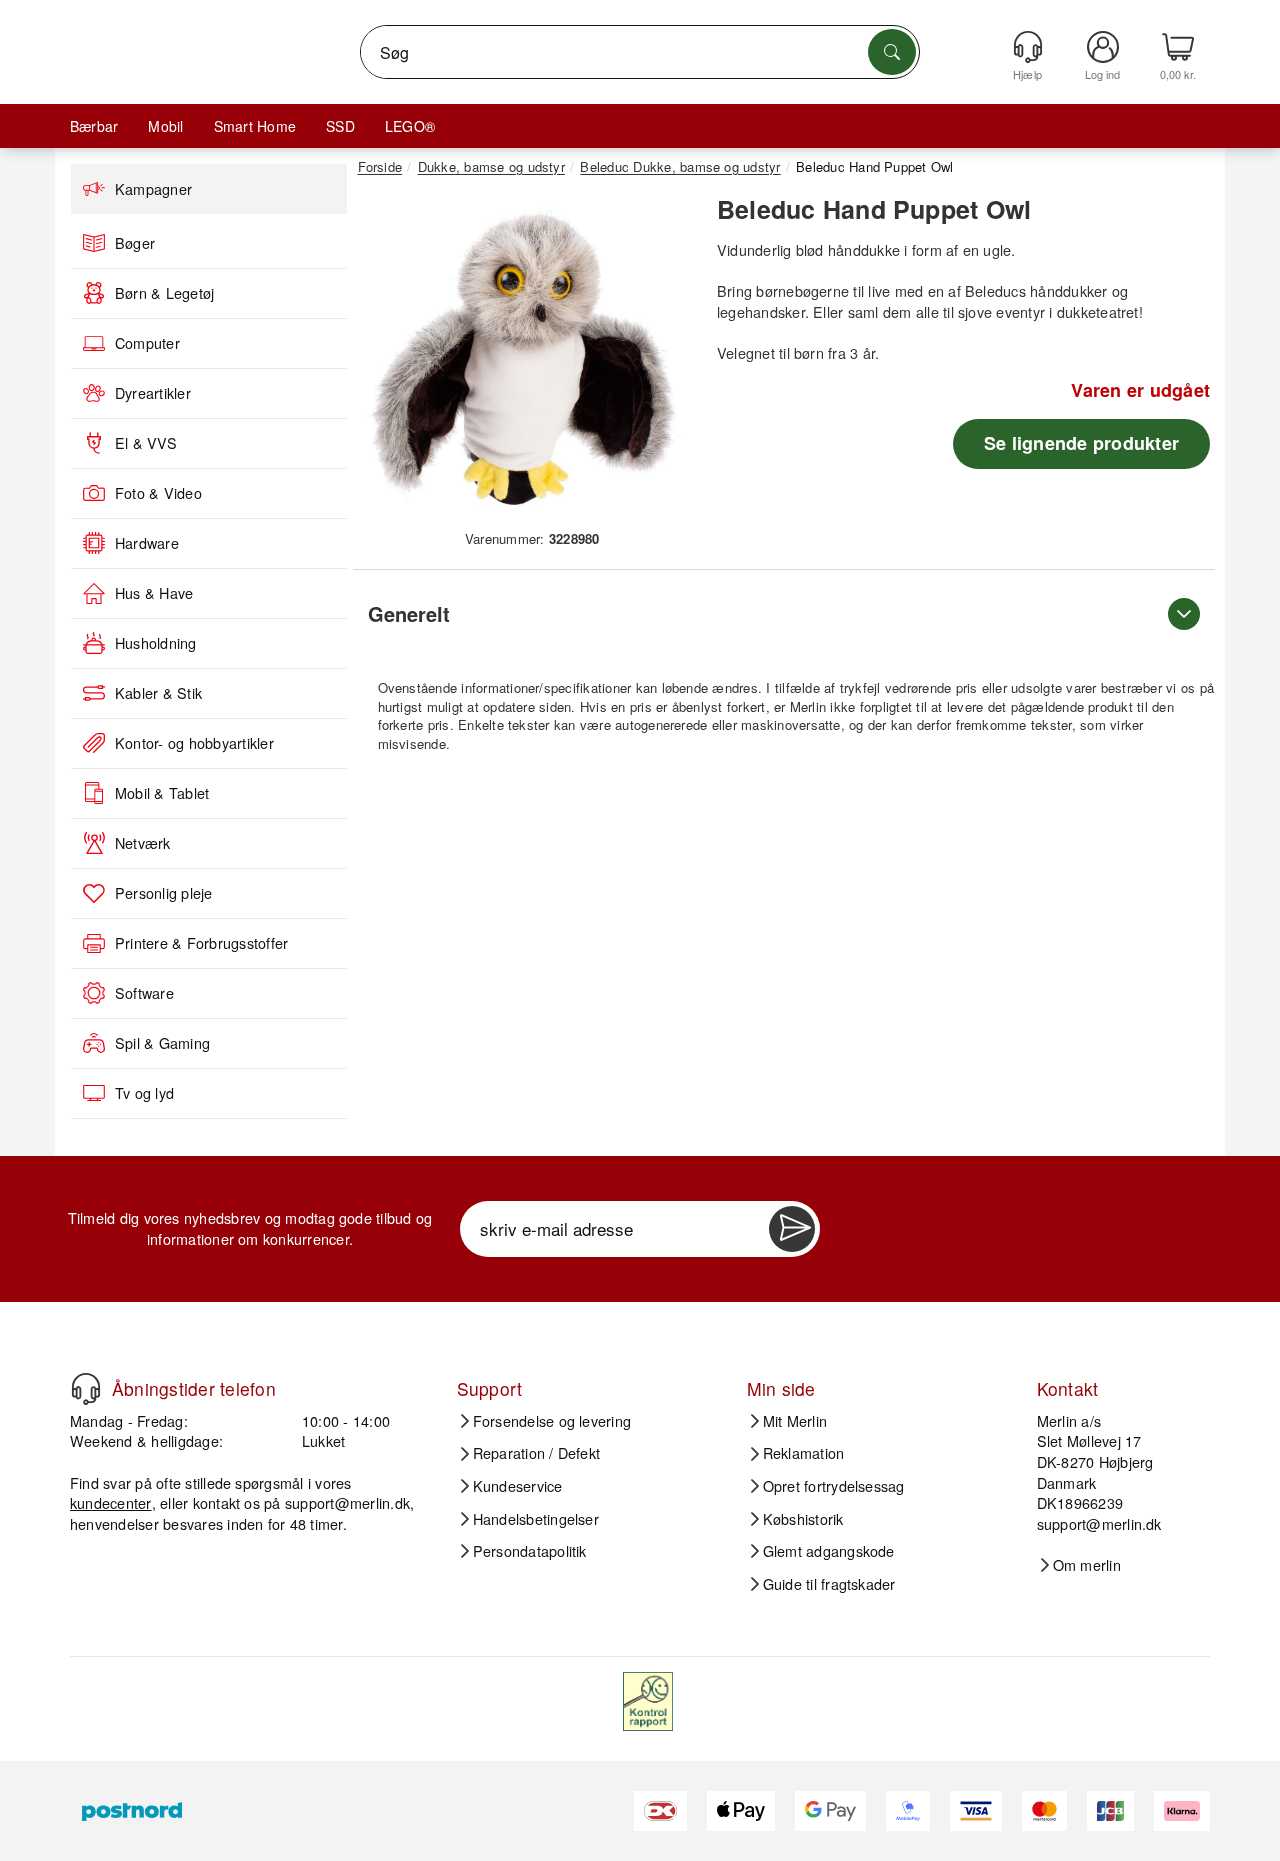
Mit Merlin (795, 1421)
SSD (340, 126)
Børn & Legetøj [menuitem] (164, 293)
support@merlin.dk (347, 1502)
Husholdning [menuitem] (156, 643)
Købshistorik (803, 1519)
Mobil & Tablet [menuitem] (162, 793)
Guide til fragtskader (829, 1584)
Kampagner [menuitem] (153, 189)
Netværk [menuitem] (143, 843)
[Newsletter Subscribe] (792, 1229)
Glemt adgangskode (829, 1551)
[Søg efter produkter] (892, 52)
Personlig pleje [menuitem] (164, 893)
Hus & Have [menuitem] (154, 593)
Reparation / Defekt (537, 1453)
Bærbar (94, 126)
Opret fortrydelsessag (834, 1486)
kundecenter (111, 1502)
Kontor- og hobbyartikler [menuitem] (194, 743)
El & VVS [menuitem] (146, 443)
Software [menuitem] (144, 993)
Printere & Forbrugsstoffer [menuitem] (201, 943)
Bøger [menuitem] (135, 243)
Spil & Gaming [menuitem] (162, 1043)
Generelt (409, 613)
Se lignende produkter (1081, 443)
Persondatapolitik (530, 1551)
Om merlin (1087, 1565)
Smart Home (255, 126)
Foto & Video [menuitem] (158, 493)
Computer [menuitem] (147, 343)
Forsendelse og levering (552, 1421)
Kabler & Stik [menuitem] (158, 693)
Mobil (165, 126)
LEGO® (410, 126)
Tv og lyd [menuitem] (144, 1093)
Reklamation (804, 1453)
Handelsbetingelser (536, 1519)
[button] (525, 358)
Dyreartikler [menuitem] (153, 393)
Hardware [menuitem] (147, 543)
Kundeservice (518, 1486)
